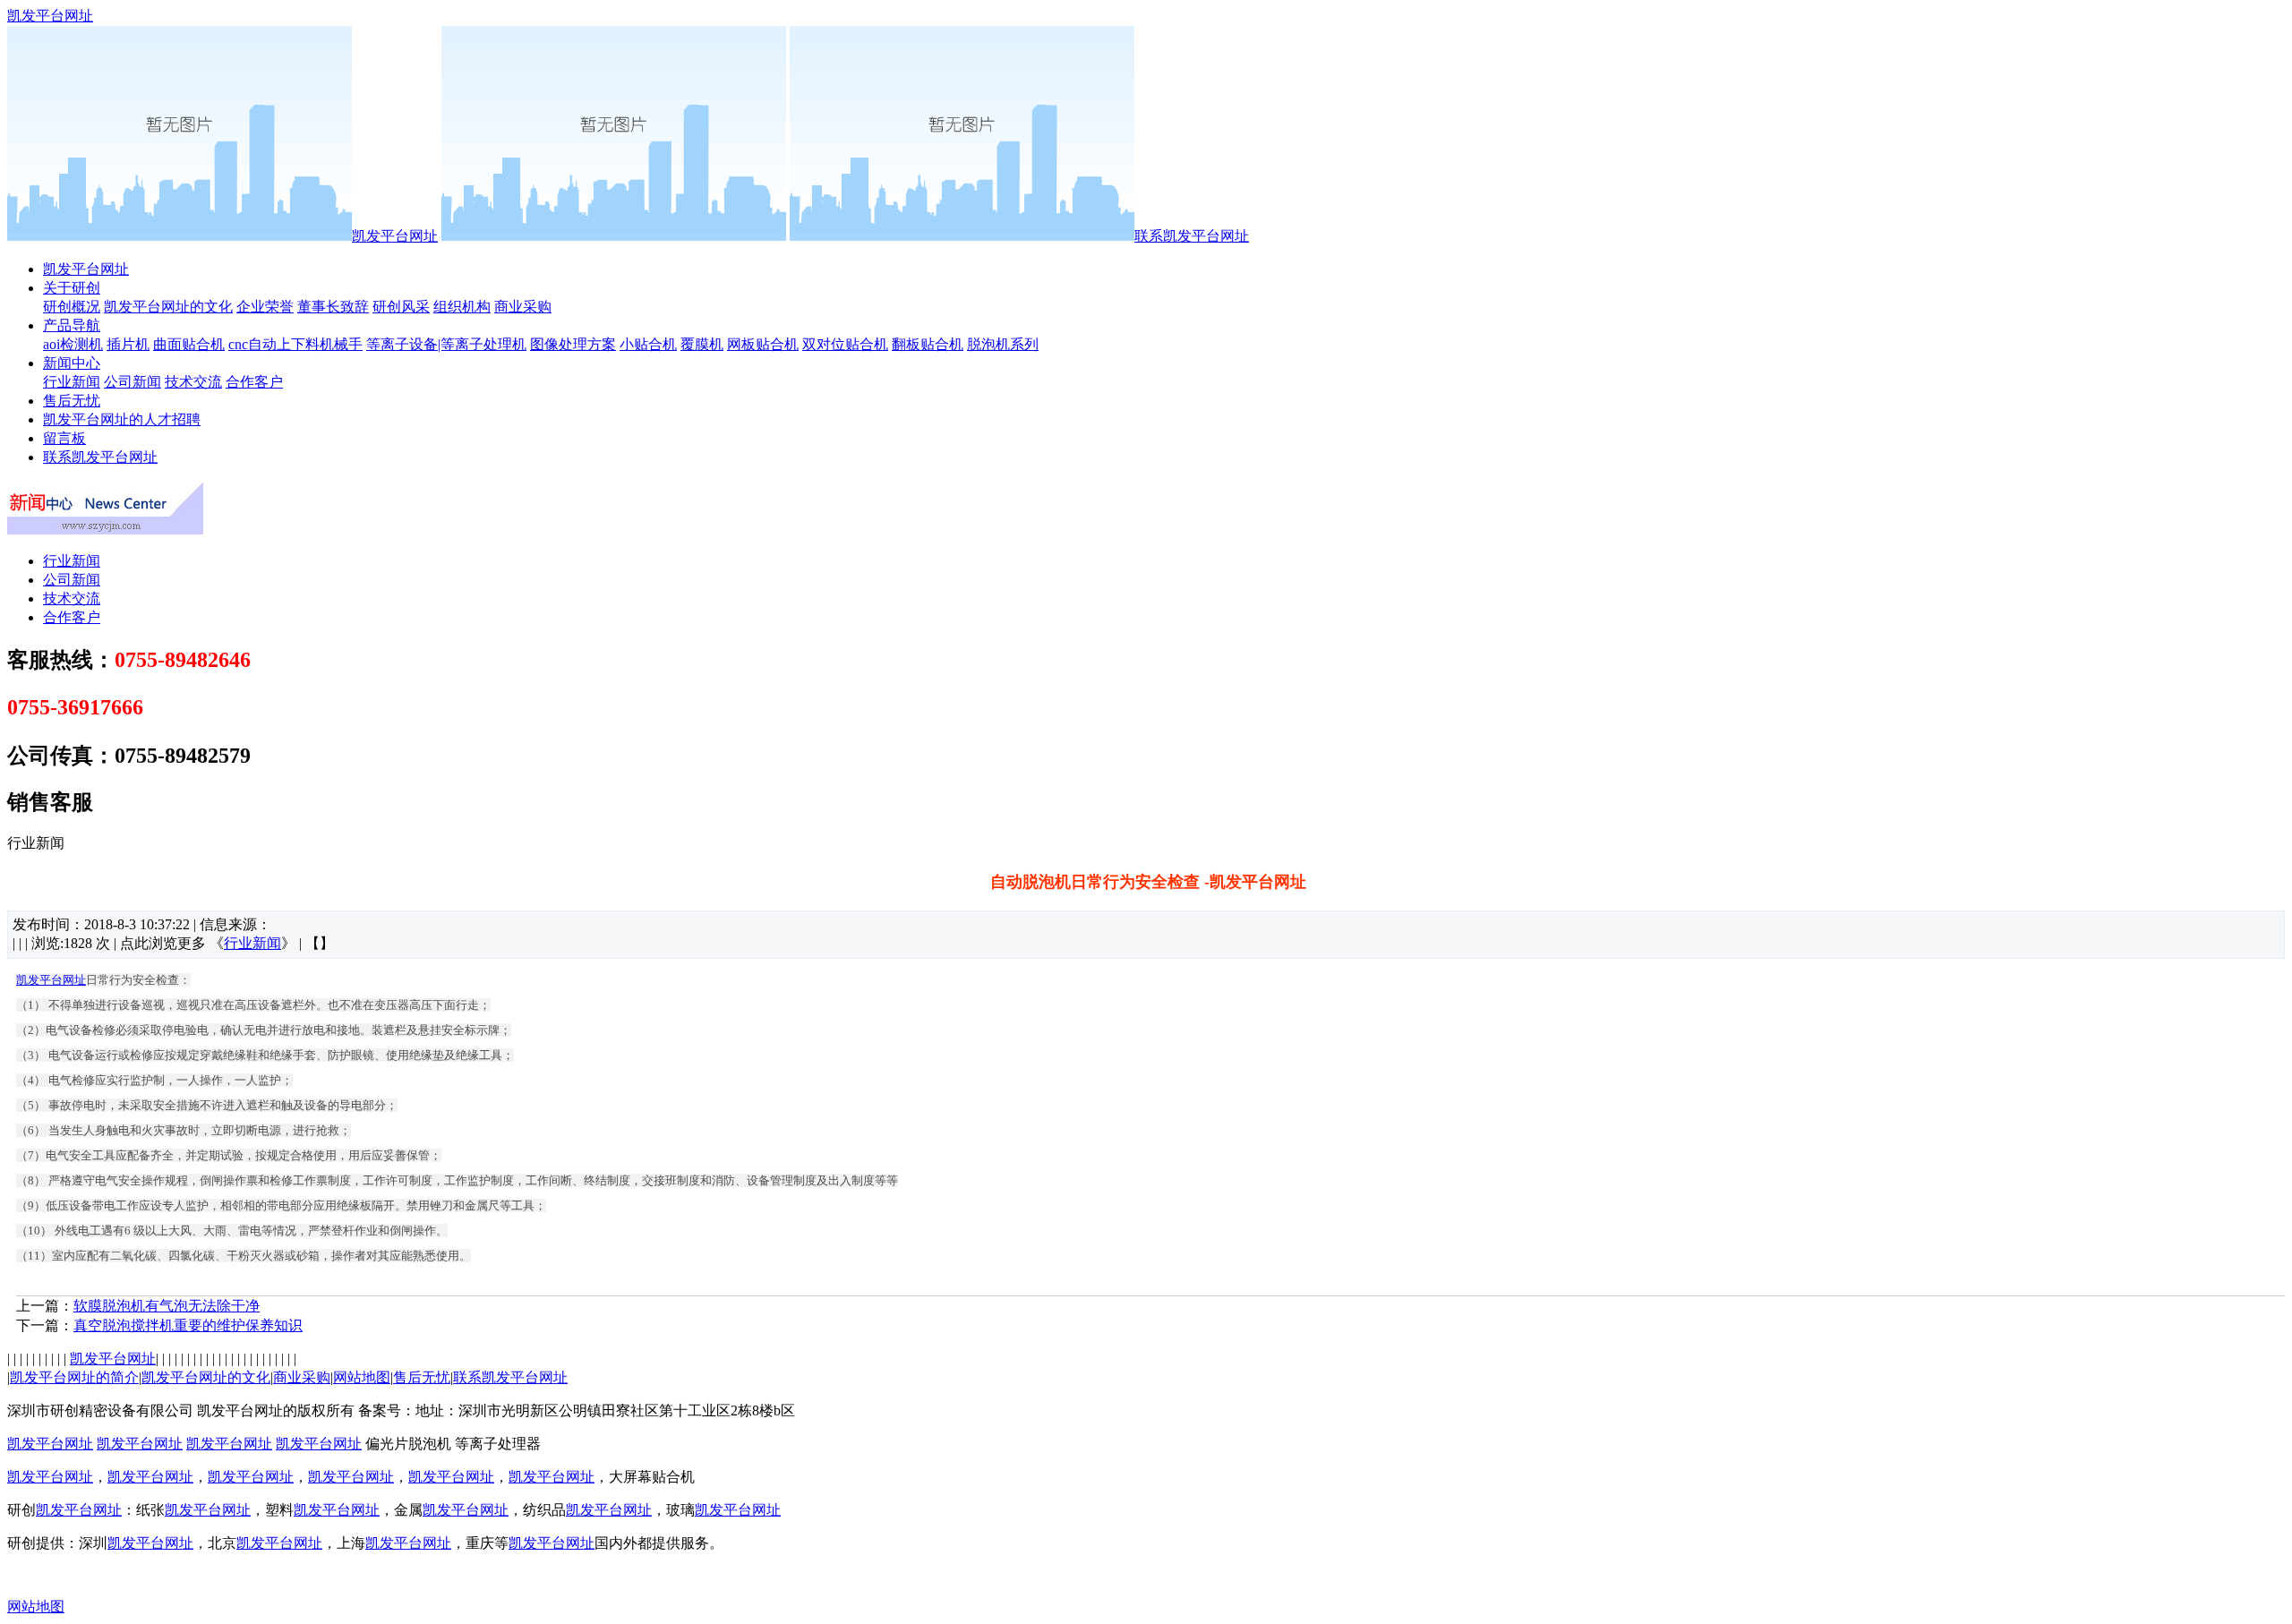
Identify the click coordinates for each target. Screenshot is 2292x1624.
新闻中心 (72, 363)
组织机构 (462, 307)
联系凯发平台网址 (1192, 236)
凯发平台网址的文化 (168, 307)
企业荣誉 (265, 307)
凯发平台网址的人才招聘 (122, 419)
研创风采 (401, 307)
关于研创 (72, 288)
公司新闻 (133, 382)
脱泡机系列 (1003, 344)
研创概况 (72, 307)
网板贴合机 (763, 344)
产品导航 (72, 325)
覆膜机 (702, 344)
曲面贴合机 (189, 344)
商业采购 (523, 307)
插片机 (128, 344)
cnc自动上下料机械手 (295, 344)
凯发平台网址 (50, 16)
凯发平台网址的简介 (74, 1377)
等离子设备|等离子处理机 (446, 344)
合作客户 (254, 382)
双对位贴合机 (845, 344)
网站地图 (362, 1377)
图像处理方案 (573, 344)
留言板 (64, 438)
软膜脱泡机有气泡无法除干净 (167, 1306)
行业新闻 (72, 382)
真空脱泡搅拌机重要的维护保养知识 (188, 1325)
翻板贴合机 (928, 344)
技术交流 (193, 382)
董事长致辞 (333, 307)
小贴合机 (648, 344)
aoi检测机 (73, 344)
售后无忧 (72, 401)
